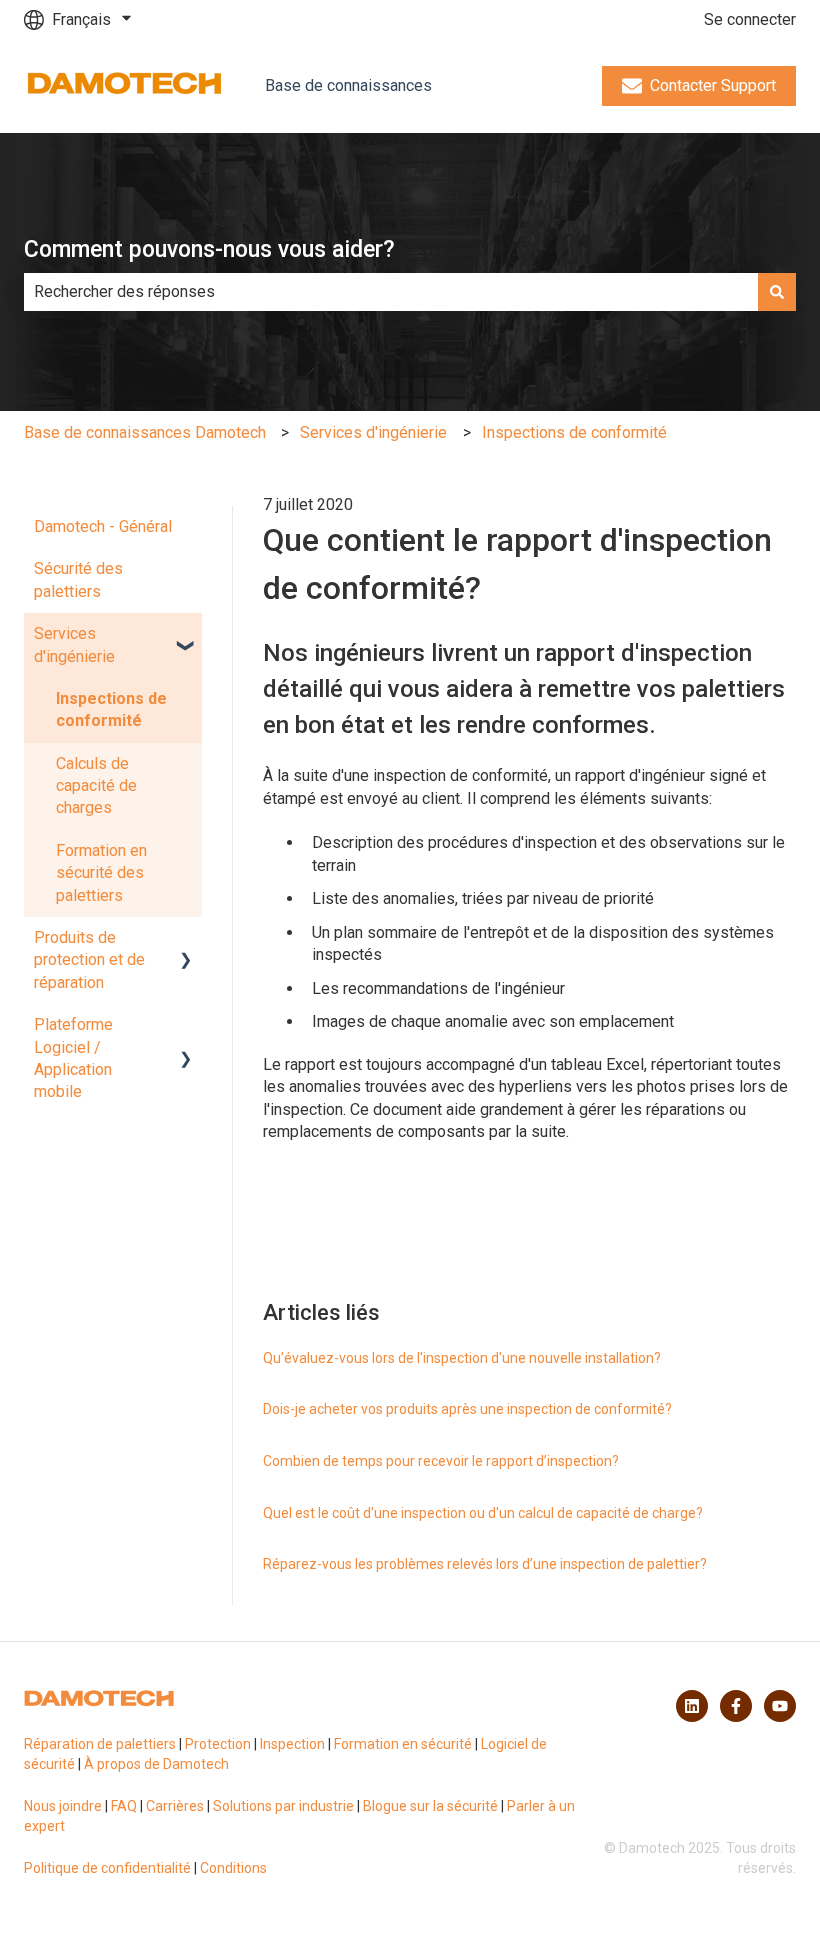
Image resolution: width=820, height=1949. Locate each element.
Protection (218, 1744)
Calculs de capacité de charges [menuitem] (96, 786)
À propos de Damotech (156, 1764)
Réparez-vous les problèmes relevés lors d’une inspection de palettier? (485, 1564)
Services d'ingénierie (373, 432)
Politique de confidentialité (107, 1868)
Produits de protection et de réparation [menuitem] (89, 960)
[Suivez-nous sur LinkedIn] (692, 1706)
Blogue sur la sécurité (430, 1806)
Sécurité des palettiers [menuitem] (78, 579)
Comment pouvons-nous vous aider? (209, 249)
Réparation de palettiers (100, 1744)
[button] (186, 635)
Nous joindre (63, 1806)
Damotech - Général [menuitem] (103, 526)
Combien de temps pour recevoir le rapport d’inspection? (441, 1461)
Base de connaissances (348, 85)
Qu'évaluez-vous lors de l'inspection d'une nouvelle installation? (462, 1358)
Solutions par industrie (283, 1806)
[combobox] (391, 292)
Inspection (292, 1744)
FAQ (124, 1806)
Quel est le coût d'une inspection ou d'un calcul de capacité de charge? (483, 1513)
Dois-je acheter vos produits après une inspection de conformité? (467, 1409)
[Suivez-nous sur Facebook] (736, 1706)
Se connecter (750, 19)
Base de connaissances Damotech (145, 432)
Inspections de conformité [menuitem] (111, 709)
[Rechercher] (777, 292)
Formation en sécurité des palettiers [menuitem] (101, 873)
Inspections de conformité (574, 432)
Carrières (175, 1806)
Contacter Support (713, 85)
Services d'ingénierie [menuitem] (74, 644)
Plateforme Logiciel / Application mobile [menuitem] (73, 1058)
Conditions (233, 1868)
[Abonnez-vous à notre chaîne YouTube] (780, 1706)
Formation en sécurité (403, 1744)
